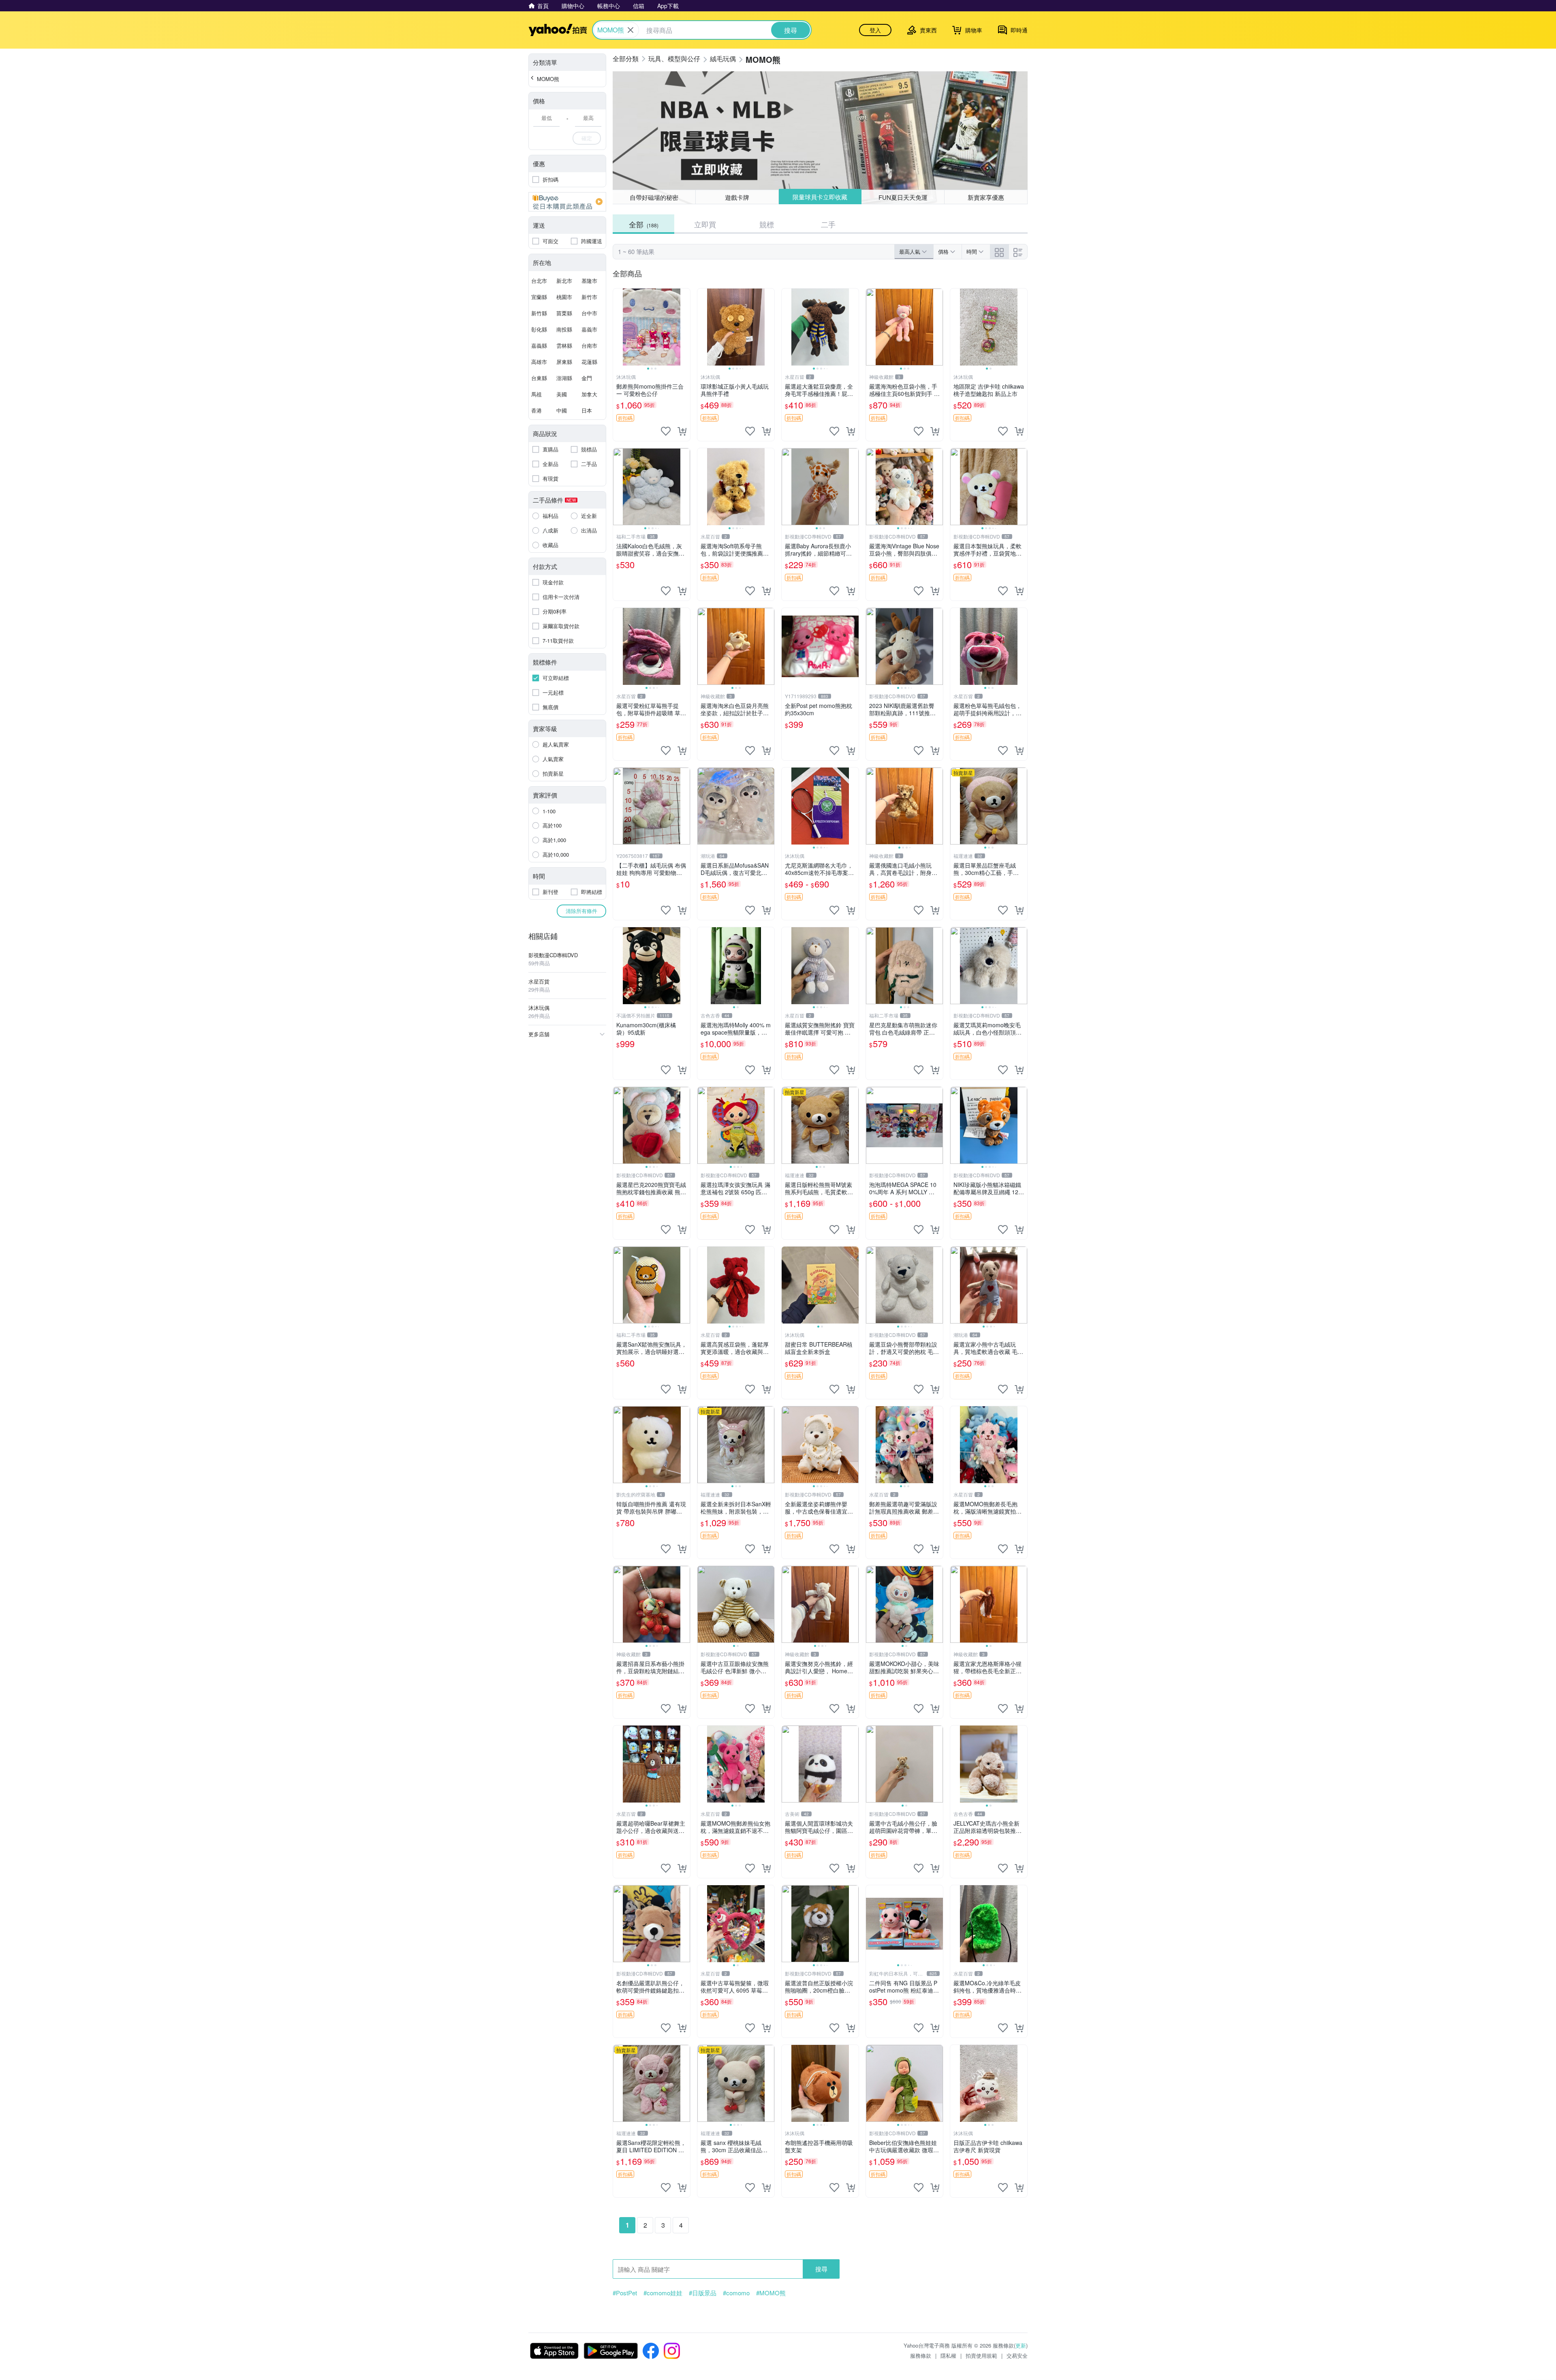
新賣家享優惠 (986, 197)
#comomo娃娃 (663, 2293)
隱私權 (948, 2355)
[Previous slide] (618, 327)
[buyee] (567, 202)
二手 (828, 224)
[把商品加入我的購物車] (682, 431)
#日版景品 (703, 2293)
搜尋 (821, 2269)
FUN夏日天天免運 (903, 197)
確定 (587, 138)
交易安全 (1017, 2355)
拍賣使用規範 (981, 2355)
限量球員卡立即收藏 (820, 197)
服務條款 (921, 2355)
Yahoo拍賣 (558, 30)
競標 (767, 224)
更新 (1021, 2345)
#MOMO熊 (771, 2293)
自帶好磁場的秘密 (654, 197)
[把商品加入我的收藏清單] (666, 431)
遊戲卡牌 (737, 197)
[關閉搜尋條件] (631, 30)
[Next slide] (685, 327)
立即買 (705, 224)
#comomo (736, 2293)
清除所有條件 (581, 911)
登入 (875, 30)
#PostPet (625, 2293)
